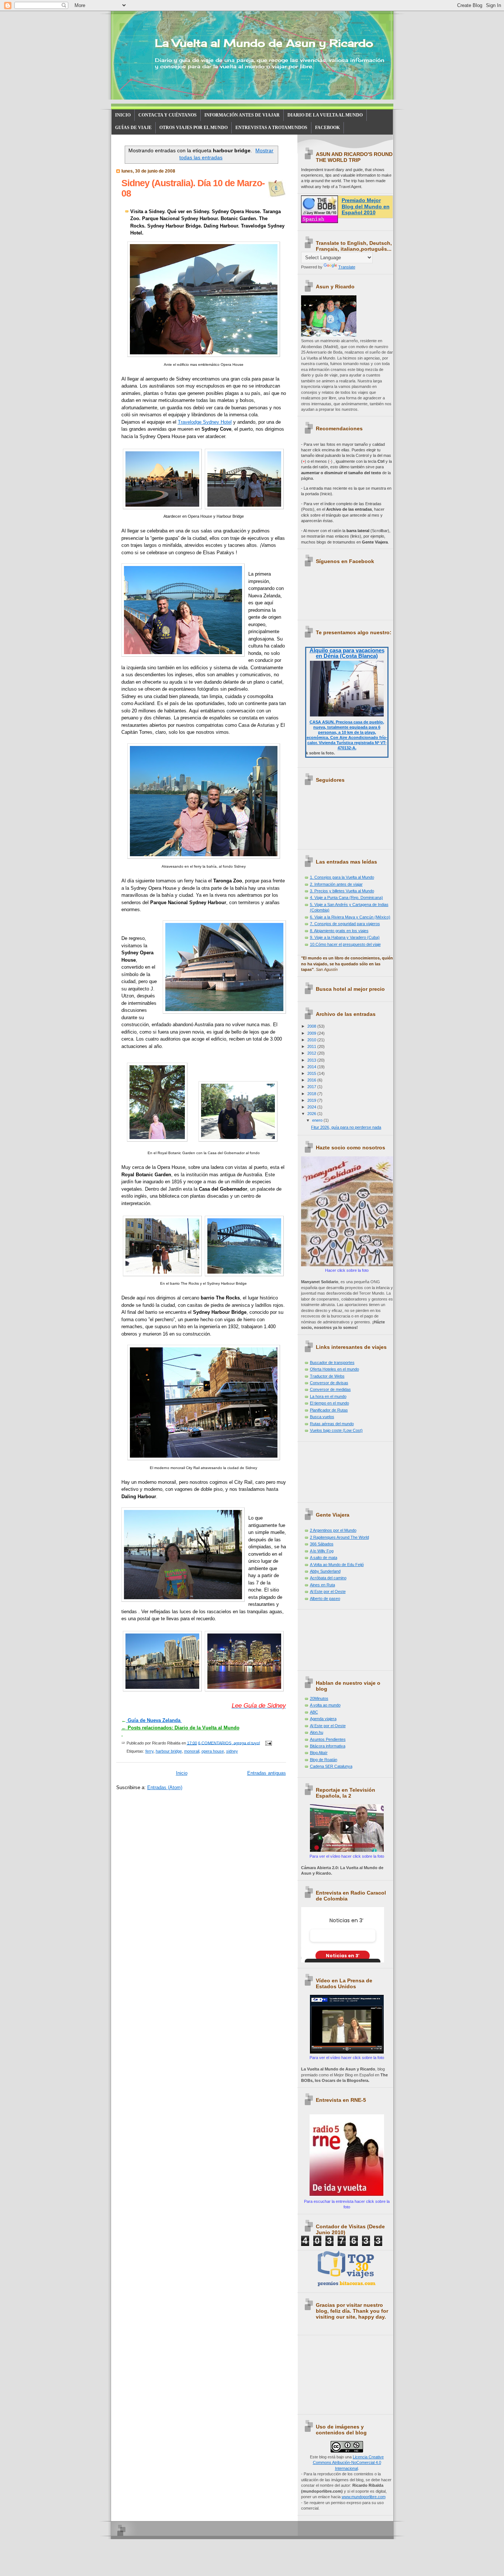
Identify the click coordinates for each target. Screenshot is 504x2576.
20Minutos (319, 1698)
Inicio (182, 1773)
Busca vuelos (322, 1417)
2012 (312, 1053)
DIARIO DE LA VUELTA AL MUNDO (325, 115)
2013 (312, 1060)
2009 (312, 1033)
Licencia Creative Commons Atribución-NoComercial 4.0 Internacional (348, 2463)
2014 (312, 1067)
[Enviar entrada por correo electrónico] (268, 1743)
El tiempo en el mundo (329, 1403)
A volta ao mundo (325, 1705)
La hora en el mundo (328, 1396)
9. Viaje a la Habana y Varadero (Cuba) (345, 937)
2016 (312, 1080)
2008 (312, 1026)
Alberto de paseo (325, 1598)
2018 (312, 1094)
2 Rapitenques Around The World (339, 1537)
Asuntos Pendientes (328, 1739)
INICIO (123, 115)
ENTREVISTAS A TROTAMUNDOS (271, 128)
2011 (312, 1046)
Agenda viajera (323, 1719)
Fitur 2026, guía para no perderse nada (346, 1127)
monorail (192, 1751)
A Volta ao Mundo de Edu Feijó (337, 1565)
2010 (312, 1040)
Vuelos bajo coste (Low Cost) (336, 1430)
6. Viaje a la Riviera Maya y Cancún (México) (350, 917)
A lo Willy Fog (322, 1551)
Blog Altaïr (319, 1753)
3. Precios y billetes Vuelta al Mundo (342, 891)
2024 (312, 1107)
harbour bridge (169, 1751)
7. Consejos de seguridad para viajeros (345, 924)
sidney (232, 1751)
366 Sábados (322, 1544)
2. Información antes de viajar (336, 884)
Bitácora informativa (328, 1746)
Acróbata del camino (328, 1578)
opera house (213, 1751)
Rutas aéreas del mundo (332, 1424)
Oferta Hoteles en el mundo (334, 1369)
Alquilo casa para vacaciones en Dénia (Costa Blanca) (347, 653)
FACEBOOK (327, 128)
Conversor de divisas (329, 1383)
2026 (312, 1114)
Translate (347, 267)
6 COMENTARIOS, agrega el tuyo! (229, 1743)
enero (318, 1120)
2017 (312, 1087)
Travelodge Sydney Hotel (205, 422)
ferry (149, 1751)
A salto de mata (324, 1558)
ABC (314, 1712)
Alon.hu (317, 1732)
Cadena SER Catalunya (331, 1766)
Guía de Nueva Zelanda (154, 1720)
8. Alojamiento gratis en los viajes (339, 931)
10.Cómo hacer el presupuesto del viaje (345, 944)
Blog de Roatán (324, 1760)
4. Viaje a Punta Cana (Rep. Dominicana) (346, 898)
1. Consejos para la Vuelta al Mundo (342, 877)
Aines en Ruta (322, 1585)
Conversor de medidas (330, 1389)
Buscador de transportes (332, 1362)
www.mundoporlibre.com (364, 2497)
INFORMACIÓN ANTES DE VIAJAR (242, 115)
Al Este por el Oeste (328, 1591)
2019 (312, 1100)
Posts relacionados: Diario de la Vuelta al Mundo (180, 1728)
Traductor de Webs (327, 1376)
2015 (312, 1073)
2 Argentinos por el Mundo (333, 1530)
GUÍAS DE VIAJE (133, 128)
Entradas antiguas (267, 1773)
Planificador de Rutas (329, 1410)
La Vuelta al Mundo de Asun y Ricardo (264, 43)
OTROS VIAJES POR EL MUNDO (194, 128)
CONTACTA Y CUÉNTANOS (168, 115)
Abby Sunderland (325, 1571)
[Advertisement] (334, 1469)
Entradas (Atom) (165, 1787)
